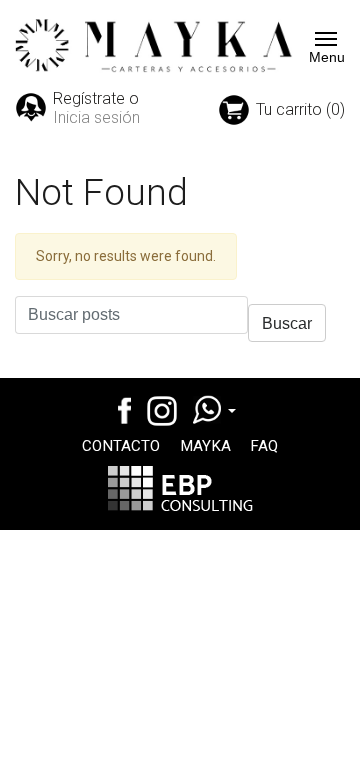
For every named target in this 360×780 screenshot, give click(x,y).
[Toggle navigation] (320, 39)
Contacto (121, 446)
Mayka (205, 446)
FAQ (264, 446)
